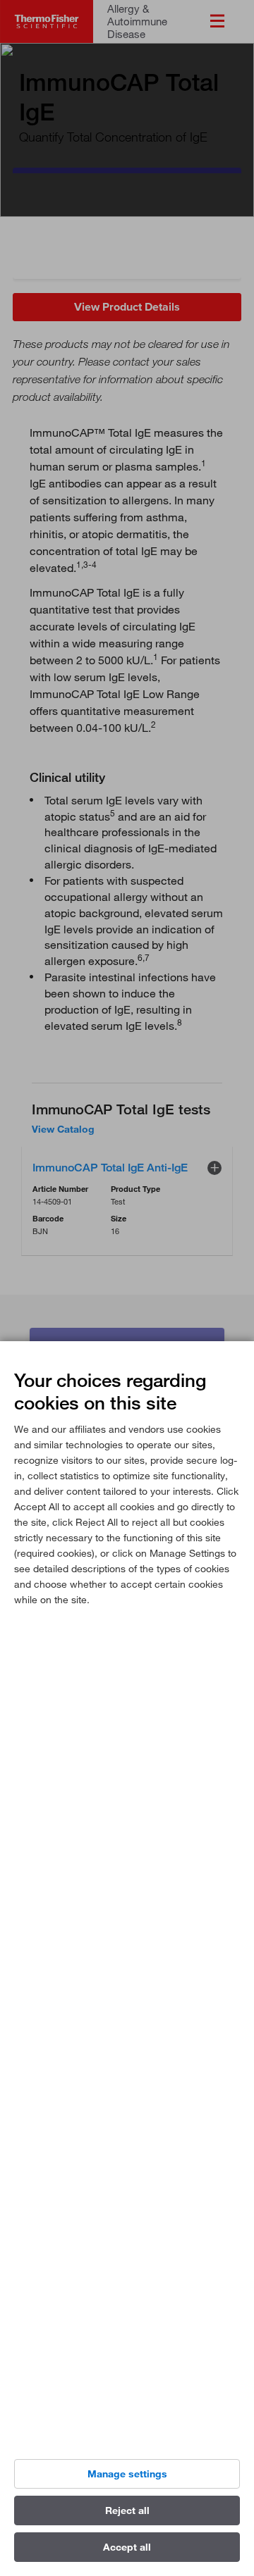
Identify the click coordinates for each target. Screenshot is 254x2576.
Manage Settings (127, 2474)
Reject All (127, 2510)
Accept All (127, 2547)
